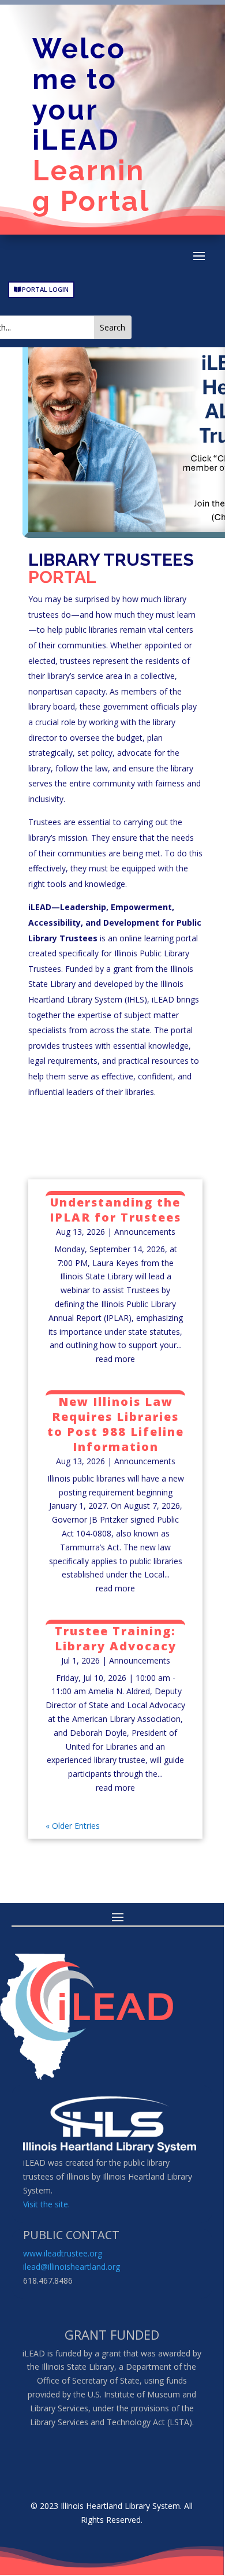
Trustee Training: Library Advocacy (116, 1638)
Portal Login (45, 289)
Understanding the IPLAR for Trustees (115, 1210)
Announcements (145, 1232)
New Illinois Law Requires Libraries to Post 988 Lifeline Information (116, 1424)
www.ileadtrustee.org (63, 2253)
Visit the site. (46, 2204)
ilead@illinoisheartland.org (72, 2267)
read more (115, 1359)
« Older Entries (73, 1826)
